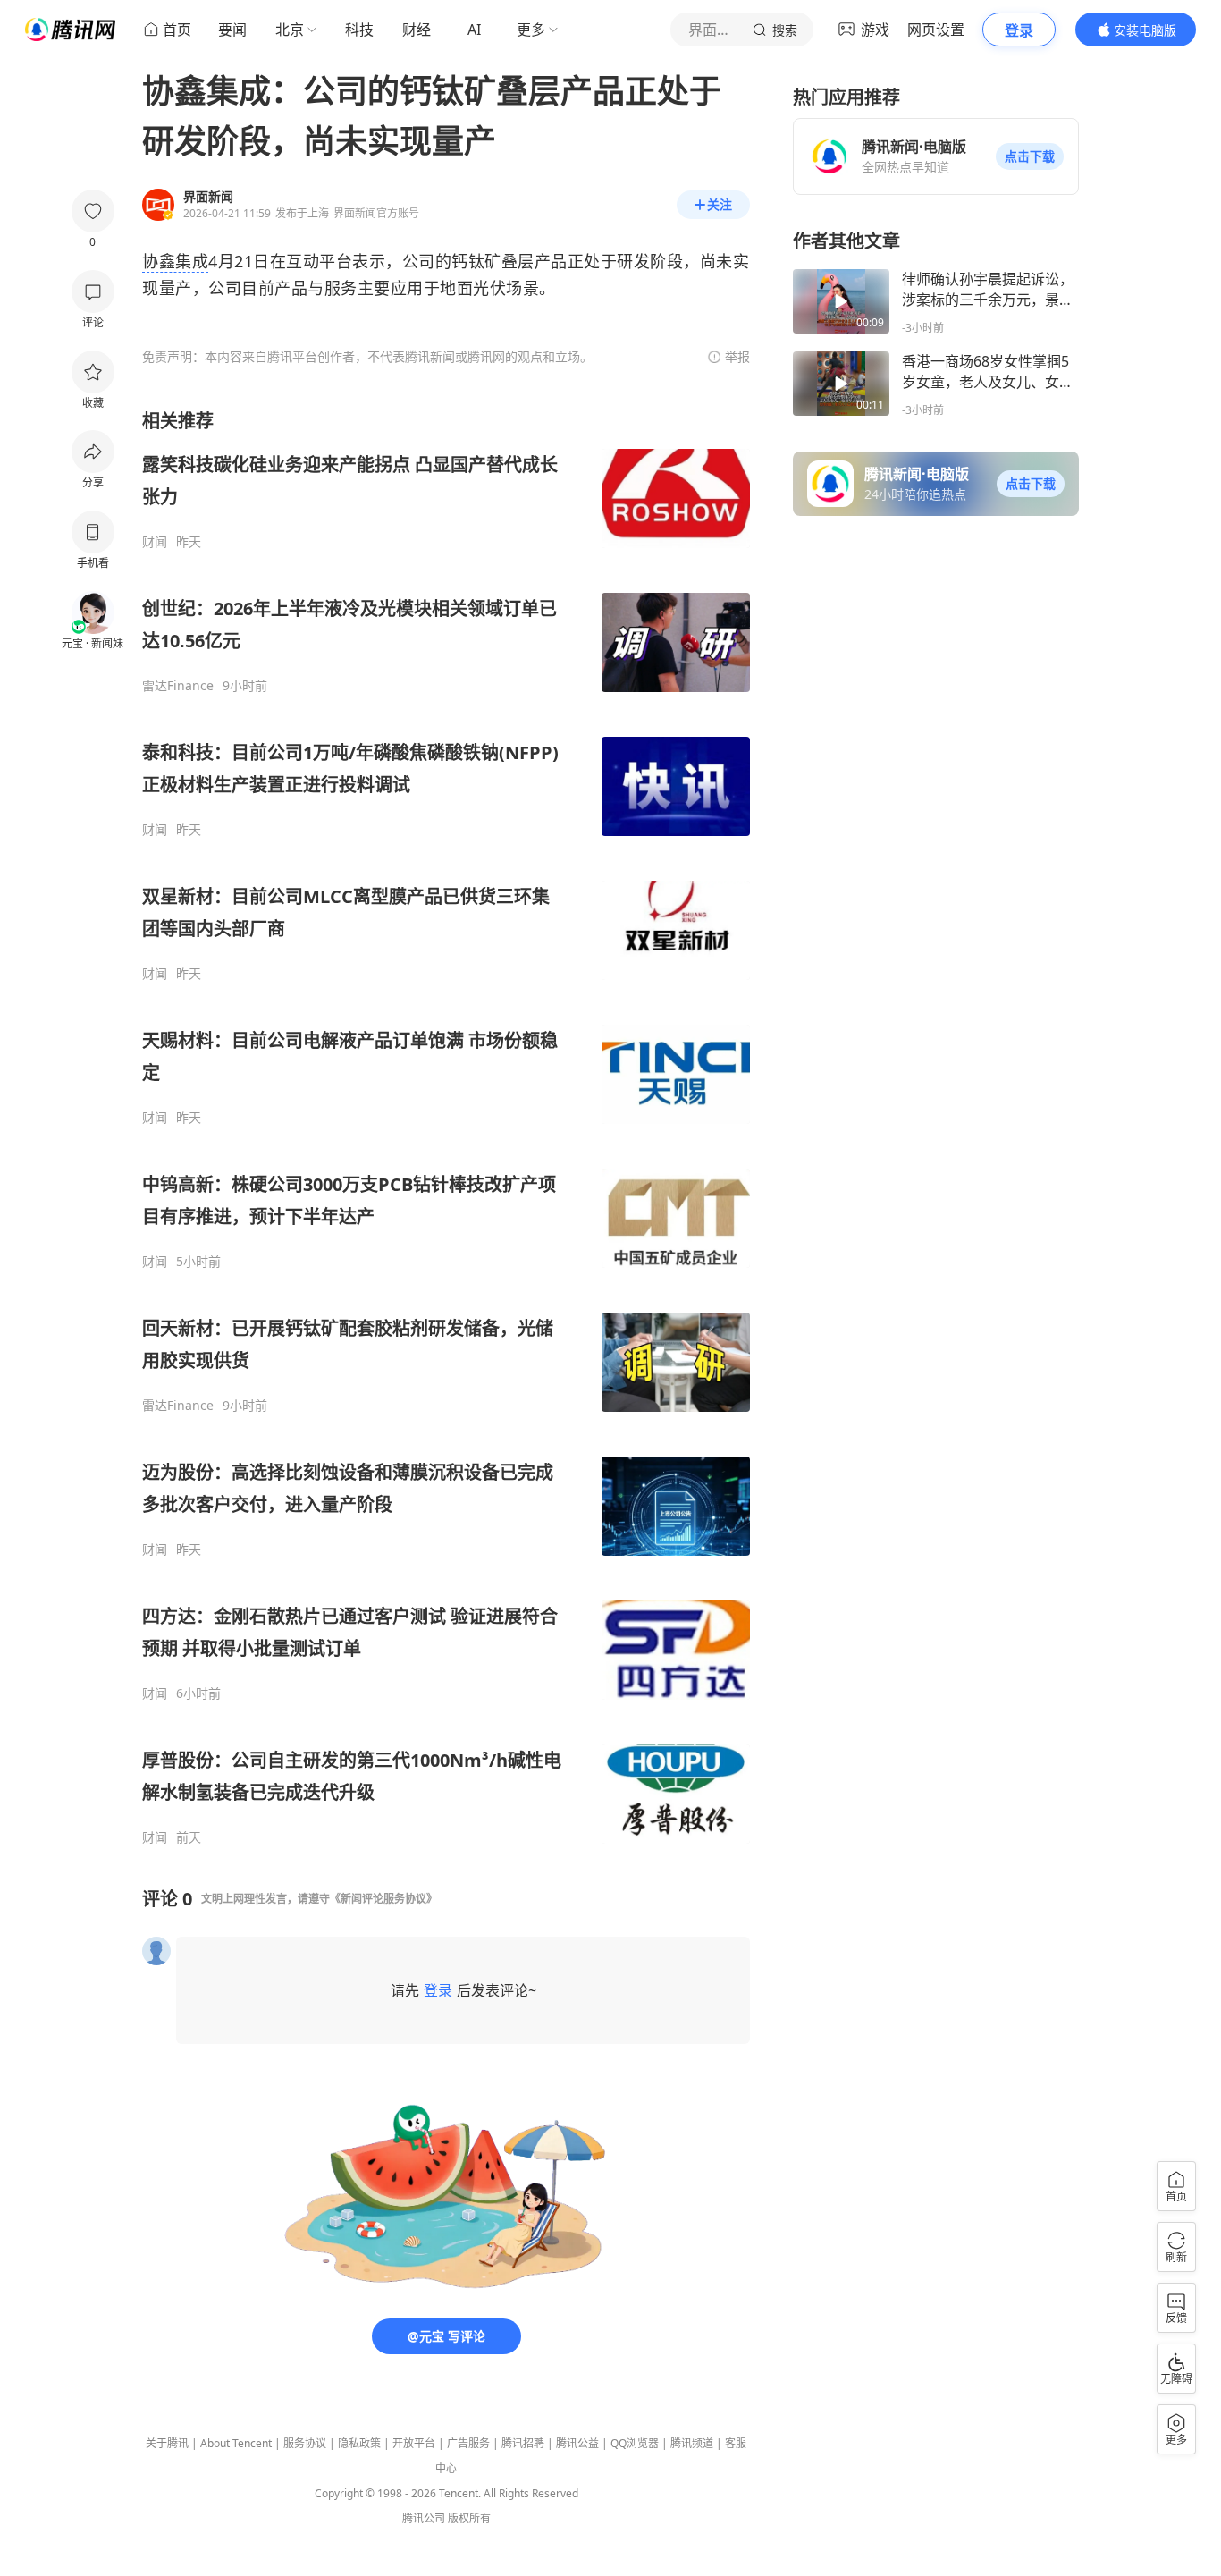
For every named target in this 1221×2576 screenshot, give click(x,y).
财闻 (155, 542)
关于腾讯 (167, 2443)
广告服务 (468, 2443)
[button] (1030, 156)
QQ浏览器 (635, 2443)
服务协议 (305, 2443)
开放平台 (414, 2443)
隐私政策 (359, 2443)
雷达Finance (178, 686)
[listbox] (446, 1127)
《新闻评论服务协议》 (383, 1899)
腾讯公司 (424, 2518)
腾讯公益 (577, 2443)
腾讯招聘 (523, 2443)
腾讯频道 (692, 2443)
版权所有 (469, 2518)
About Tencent (236, 2443)
